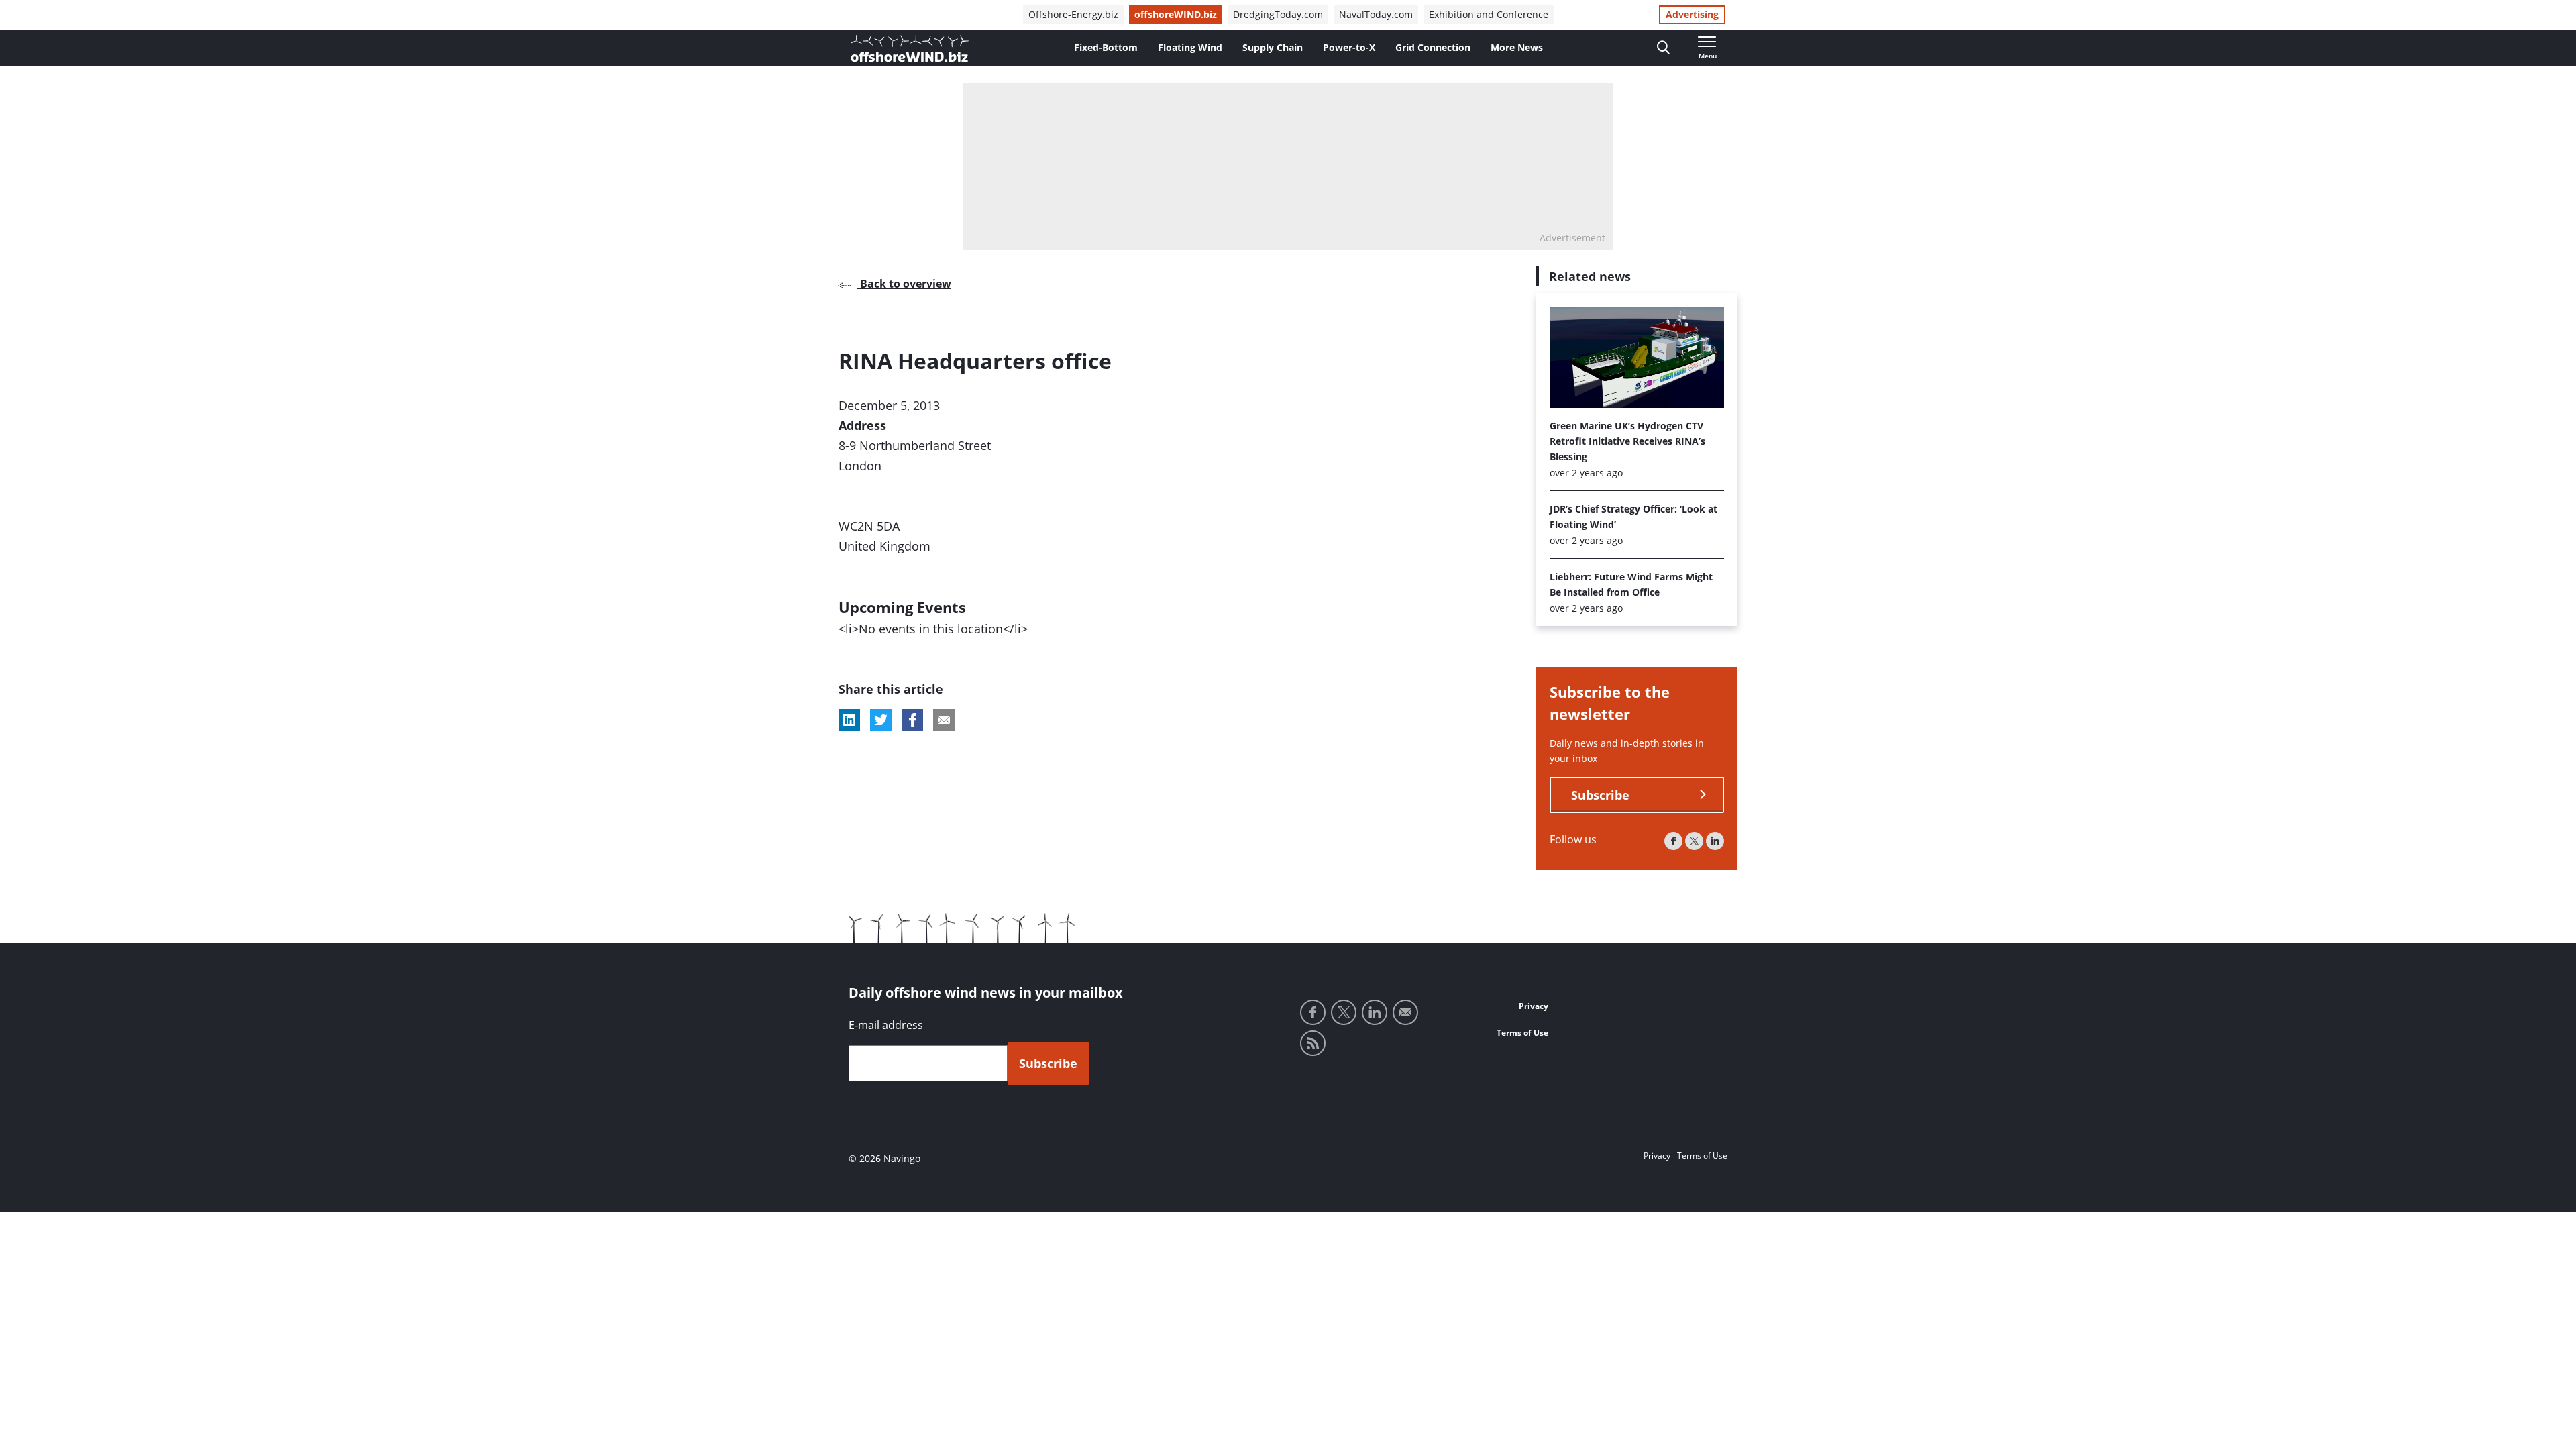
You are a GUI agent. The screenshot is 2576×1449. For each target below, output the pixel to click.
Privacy (1534, 1006)
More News (1517, 47)
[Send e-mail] (1405, 1012)
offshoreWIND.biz (1176, 14)
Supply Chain (1273, 47)
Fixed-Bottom (1106, 47)
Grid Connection (1433, 47)
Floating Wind (1190, 47)
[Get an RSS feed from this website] (1313, 1043)
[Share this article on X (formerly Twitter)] (881, 720)
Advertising (1692, 14)
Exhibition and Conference (1489, 14)
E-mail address (886, 1025)
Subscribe (1600, 795)
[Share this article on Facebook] (912, 720)
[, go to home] (910, 48)
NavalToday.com (1376, 14)
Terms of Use (1522, 1033)
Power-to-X (1349, 47)
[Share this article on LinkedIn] (849, 720)
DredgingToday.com (1278, 14)
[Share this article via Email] (944, 720)
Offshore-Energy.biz (1073, 14)
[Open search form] (1663, 48)
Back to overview (904, 284)
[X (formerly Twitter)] (1694, 841)
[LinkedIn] (1715, 841)
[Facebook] (1673, 841)
